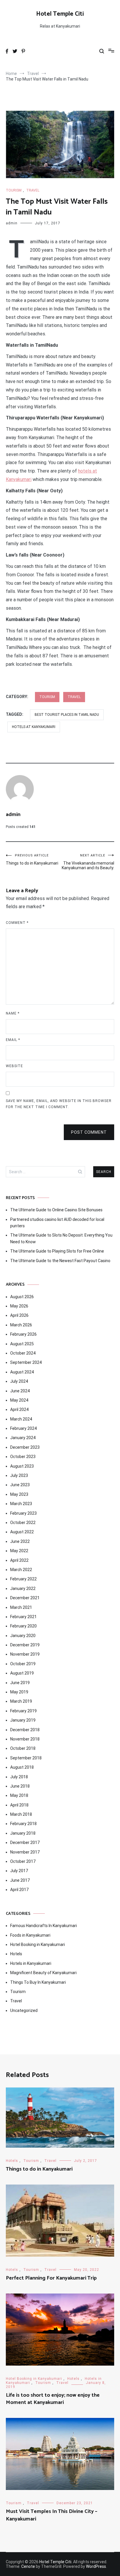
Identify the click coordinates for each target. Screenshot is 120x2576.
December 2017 (25, 1842)
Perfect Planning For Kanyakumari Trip (51, 2278)
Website (14, 1066)
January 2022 (23, 1588)
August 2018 (22, 1767)
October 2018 (23, 1748)
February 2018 (23, 1824)
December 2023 (25, 1447)
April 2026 (19, 1315)
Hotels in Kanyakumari (31, 1963)
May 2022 (19, 1551)
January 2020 (23, 1636)
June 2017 (20, 1880)
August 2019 (22, 1673)
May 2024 (19, 1400)
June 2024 (20, 1391)
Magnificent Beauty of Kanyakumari (43, 1973)
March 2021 (21, 1607)
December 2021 (25, 1598)
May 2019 (19, 1692)
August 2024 (22, 1372)
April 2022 (19, 1560)
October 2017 (23, 1861)
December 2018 (25, 1730)
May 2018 (19, 1795)
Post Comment (89, 1132)
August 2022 (22, 1532)
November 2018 (25, 1739)
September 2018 (26, 1758)
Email (13, 1040)
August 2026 (22, 1297)
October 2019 (23, 1664)
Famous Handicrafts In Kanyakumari (44, 1926)
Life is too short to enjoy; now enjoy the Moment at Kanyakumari (53, 2399)
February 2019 (23, 1711)
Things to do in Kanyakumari (32, 859)
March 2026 (21, 1325)
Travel (33, 190)
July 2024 (19, 1381)
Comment (17, 923)
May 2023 (19, 1494)
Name (13, 1013)
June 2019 (20, 1683)
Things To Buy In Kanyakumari (38, 1982)
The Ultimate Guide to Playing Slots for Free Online (57, 1251)
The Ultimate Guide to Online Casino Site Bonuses (56, 1210)
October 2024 (23, 1353)
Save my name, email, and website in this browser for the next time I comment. (59, 1104)
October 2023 (23, 1457)
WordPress (96, 2566)
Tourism (14, 190)
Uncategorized (24, 2010)
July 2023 (19, 1475)
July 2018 (19, 1777)
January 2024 (23, 1438)
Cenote (28, 2566)
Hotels (16, 1954)
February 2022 (23, 1579)
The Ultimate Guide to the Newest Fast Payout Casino (60, 1261)
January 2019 (23, 1720)
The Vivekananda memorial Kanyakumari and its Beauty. (88, 862)
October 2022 (23, 1523)
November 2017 (25, 1852)
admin (12, 223)
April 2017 (19, 1890)
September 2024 (26, 1362)
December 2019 (25, 1645)
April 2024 (19, 1409)
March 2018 (21, 1814)
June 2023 (20, 1485)
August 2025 (22, 1344)
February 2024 (23, 1428)
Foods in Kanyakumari (30, 1935)
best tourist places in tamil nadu (67, 715)
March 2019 (21, 1701)
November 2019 (25, 1654)
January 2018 (23, 1833)
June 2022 (20, 1541)
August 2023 (22, 1466)
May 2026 (19, 1306)
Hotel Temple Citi (60, 14)
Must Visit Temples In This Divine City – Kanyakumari (52, 2515)
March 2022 (21, 1570)
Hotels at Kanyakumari (34, 727)
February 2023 (23, 1513)
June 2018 (20, 1786)
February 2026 (23, 1334)
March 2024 (21, 1419)
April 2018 (19, 1805)
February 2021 (23, 1617)
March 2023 (21, 1504)
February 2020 (23, 1626)
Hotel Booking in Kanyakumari (38, 1944)
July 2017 (19, 1871)
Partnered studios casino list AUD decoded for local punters (57, 1223)
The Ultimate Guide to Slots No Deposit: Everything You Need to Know (61, 1238)
